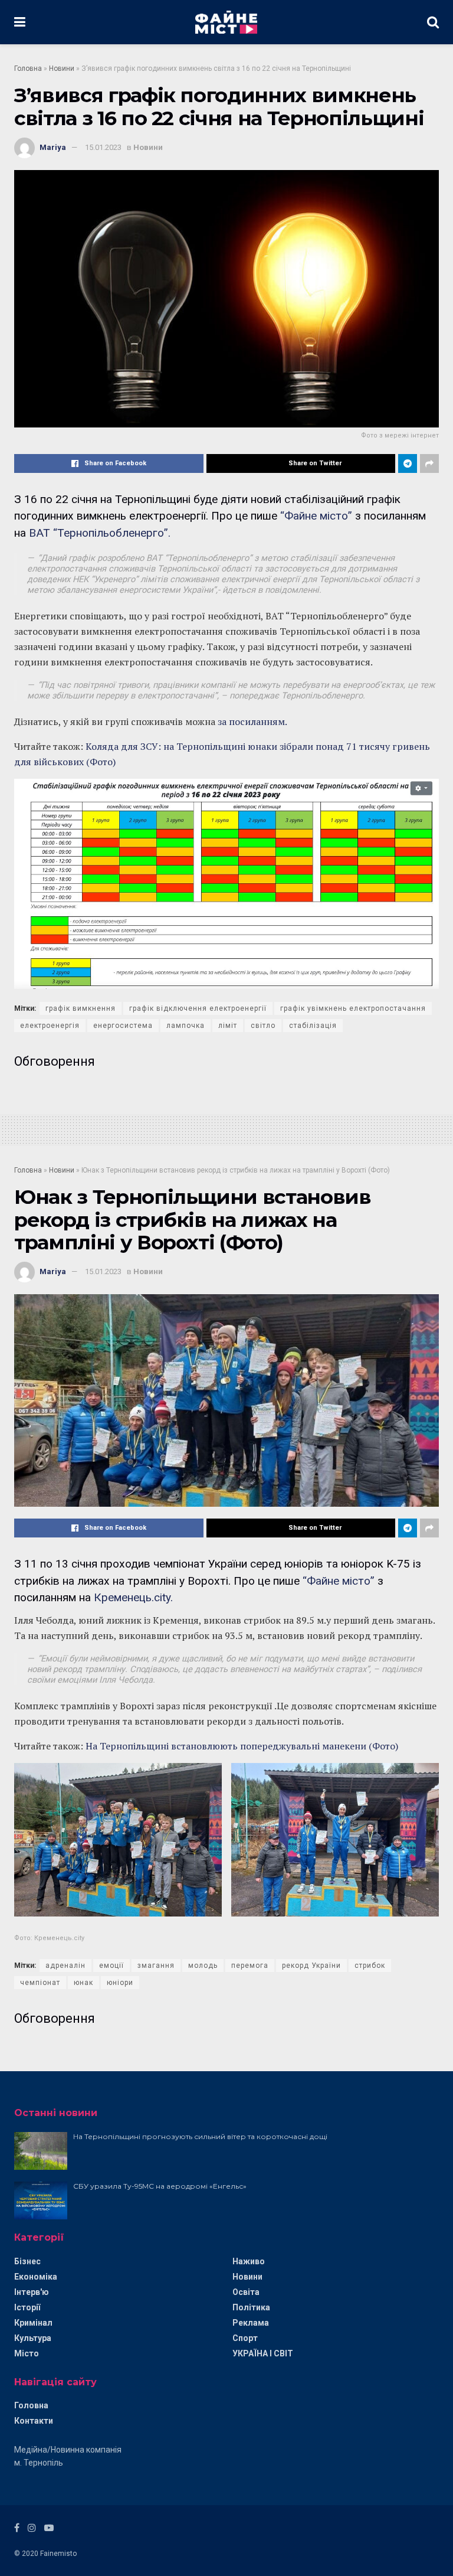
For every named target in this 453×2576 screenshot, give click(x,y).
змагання (156, 1966)
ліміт (228, 1026)
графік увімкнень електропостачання (353, 1008)
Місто (27, 2353)
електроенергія (50, 1026)
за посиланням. (252, 721)
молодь (203, 1966)
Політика (251, 2307)
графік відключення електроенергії (198, 1008)
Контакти (34, 2421)
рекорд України (311, 1966)
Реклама (251, 2323)
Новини (62, 68)
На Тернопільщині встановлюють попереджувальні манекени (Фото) (242, 1746)
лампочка (186, 1026)
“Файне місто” (318, 516)
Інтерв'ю (32, 2292)
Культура (33, 2338)
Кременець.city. (133, 1597)
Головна (28, 68)
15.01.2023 (103, 147)
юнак (83, 1983)
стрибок (370, 1966)
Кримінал (33, 2323)
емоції (111, 1966)
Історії (27, 2307)
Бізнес (27, 2261)
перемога (250, 1966)
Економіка (36, 2277)
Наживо (249, 2261)
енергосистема (123, 1026)
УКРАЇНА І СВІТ (263, 2353)
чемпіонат (40, 1983)
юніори (120, 1983)
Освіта (246, 2292)
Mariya (53, 147)
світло (263, 1026)
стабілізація (313, 1026)
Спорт (245, 2338)
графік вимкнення (81, 1008)
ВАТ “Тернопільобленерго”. (100, 533)
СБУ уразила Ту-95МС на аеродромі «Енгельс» (160, 2186)
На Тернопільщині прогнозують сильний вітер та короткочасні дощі (200, 2136)
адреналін (65, 1966)
